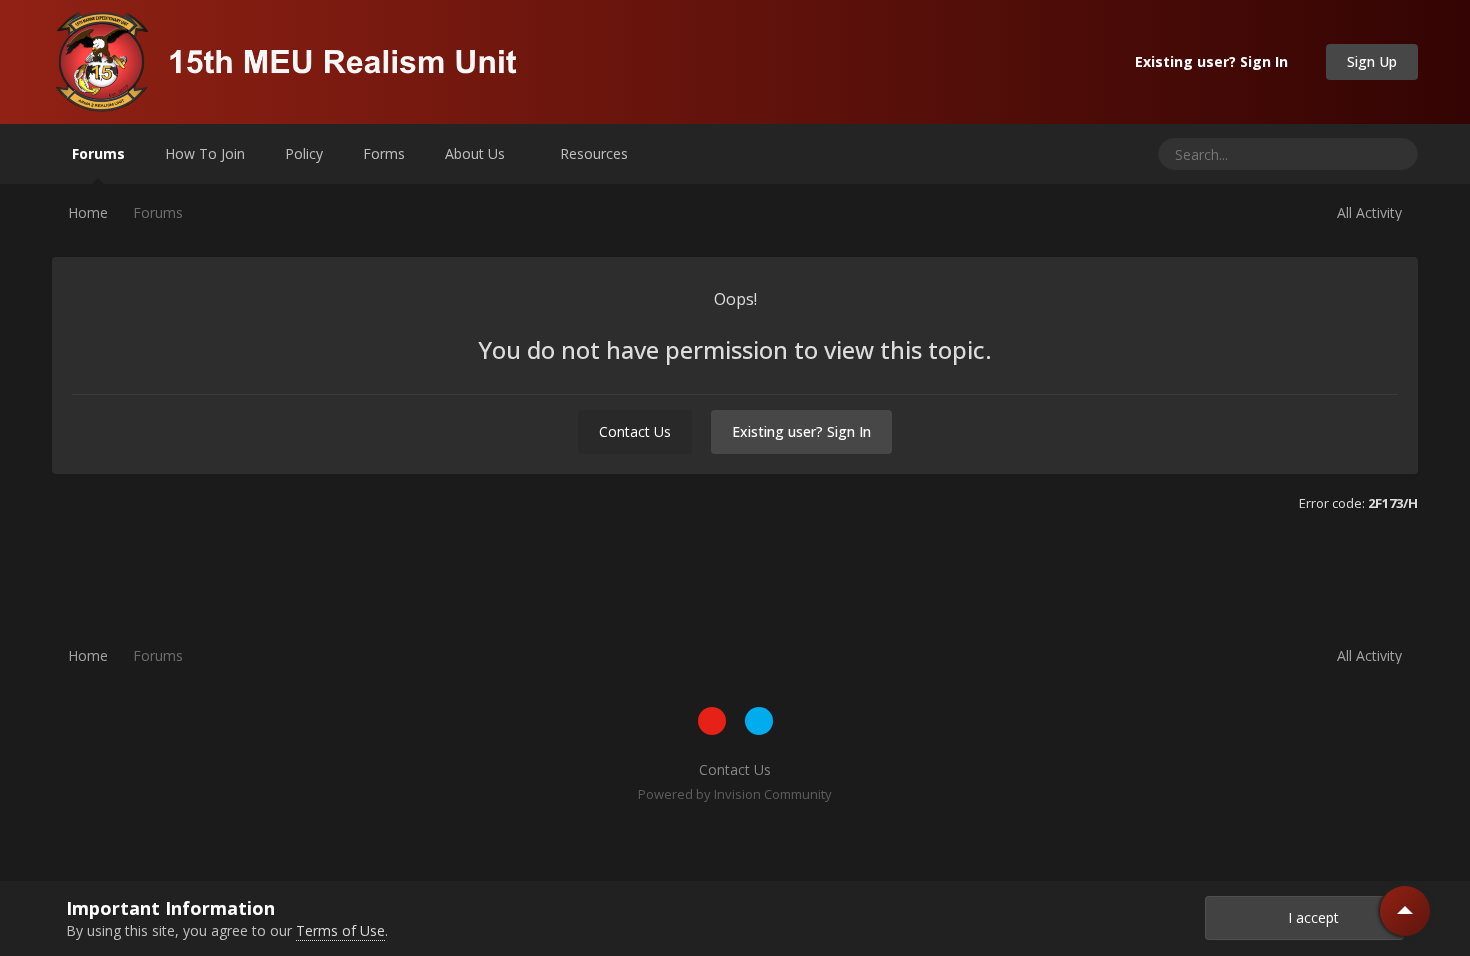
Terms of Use (340, 930)
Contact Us (635, 431)
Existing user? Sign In (1215, 61)
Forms (384, 153)
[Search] (1395, 154)
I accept (1309, 917)
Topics (1328, 153)
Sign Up (1372, 61)
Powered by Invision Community (735, 794)
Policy (304, 153)
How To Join (205, 153)
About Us (477, 153)
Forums (98, 153)
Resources (596, 153)
